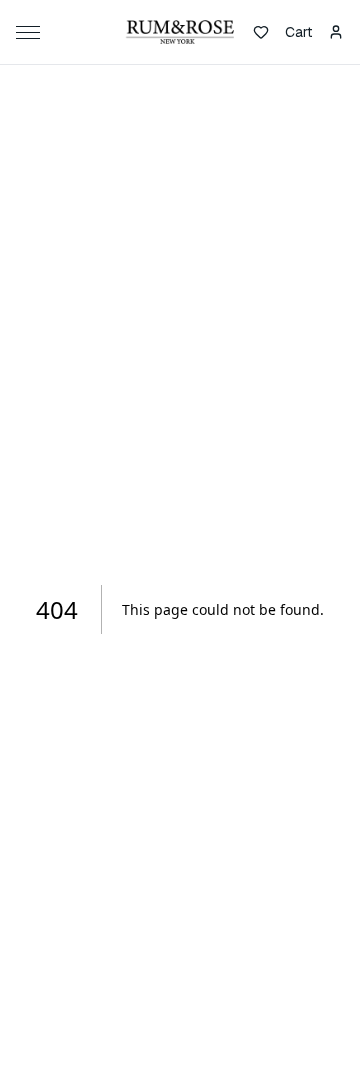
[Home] (180, 32)
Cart (298, 32)
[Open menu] (32, 32)
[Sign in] (336, 32)
